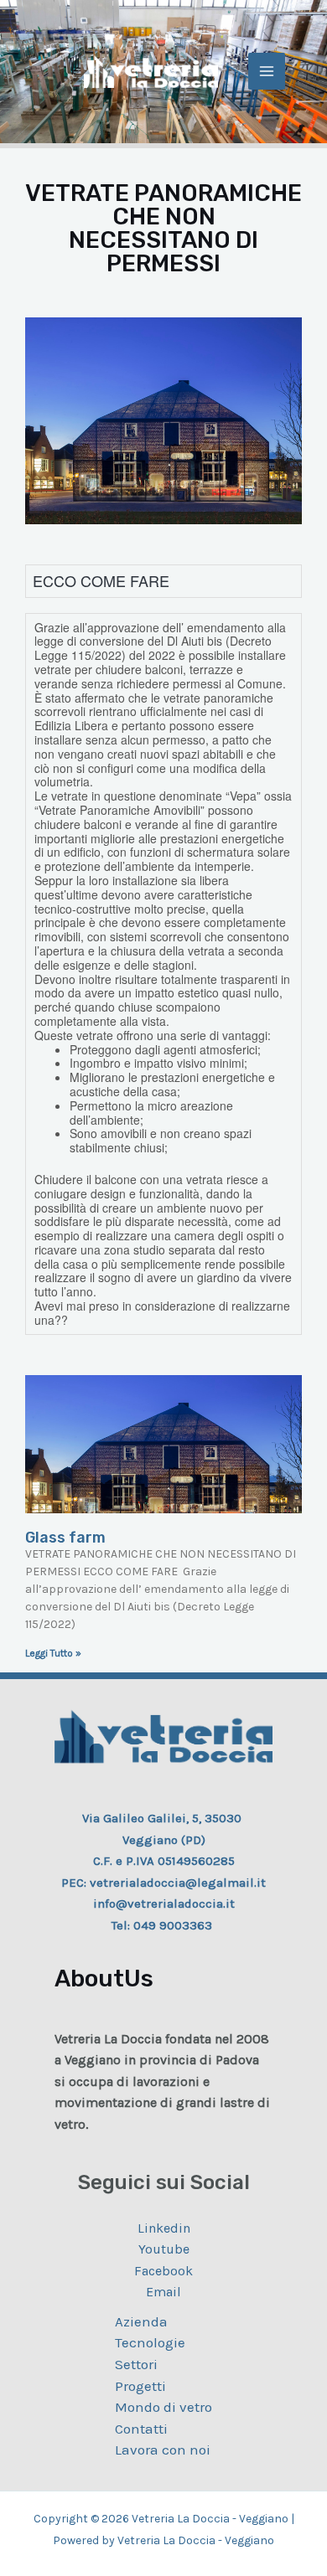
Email (163, 2292)
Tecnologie (150, 2342)
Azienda (141, 2321)
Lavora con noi (163, 2450)
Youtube (164, 2249)
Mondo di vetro (163, 2407)
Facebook (163, 2271)
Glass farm (65, 1538)
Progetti (140, 2386)
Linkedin (164, 2228)
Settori (136, 2364)
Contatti (141, 2429)
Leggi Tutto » (53, 1653)
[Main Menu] (267, 71)
